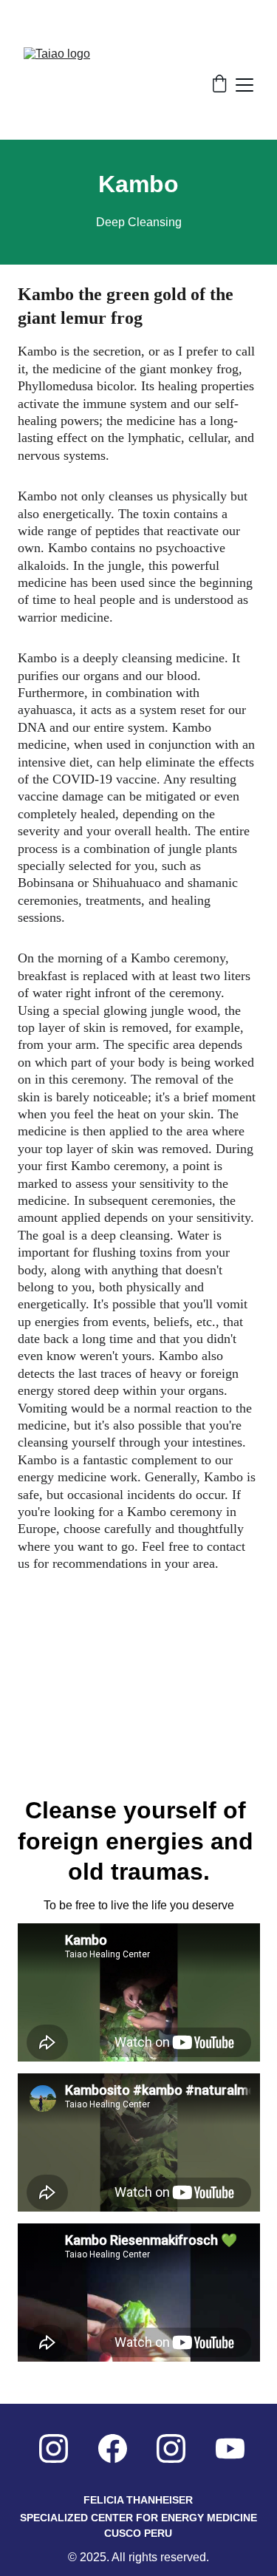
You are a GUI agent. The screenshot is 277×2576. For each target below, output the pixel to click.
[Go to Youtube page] (230, 2448)
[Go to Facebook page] (113, 2448)
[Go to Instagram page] (54, 2448)
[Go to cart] (219, 85)
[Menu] (244, 85)
